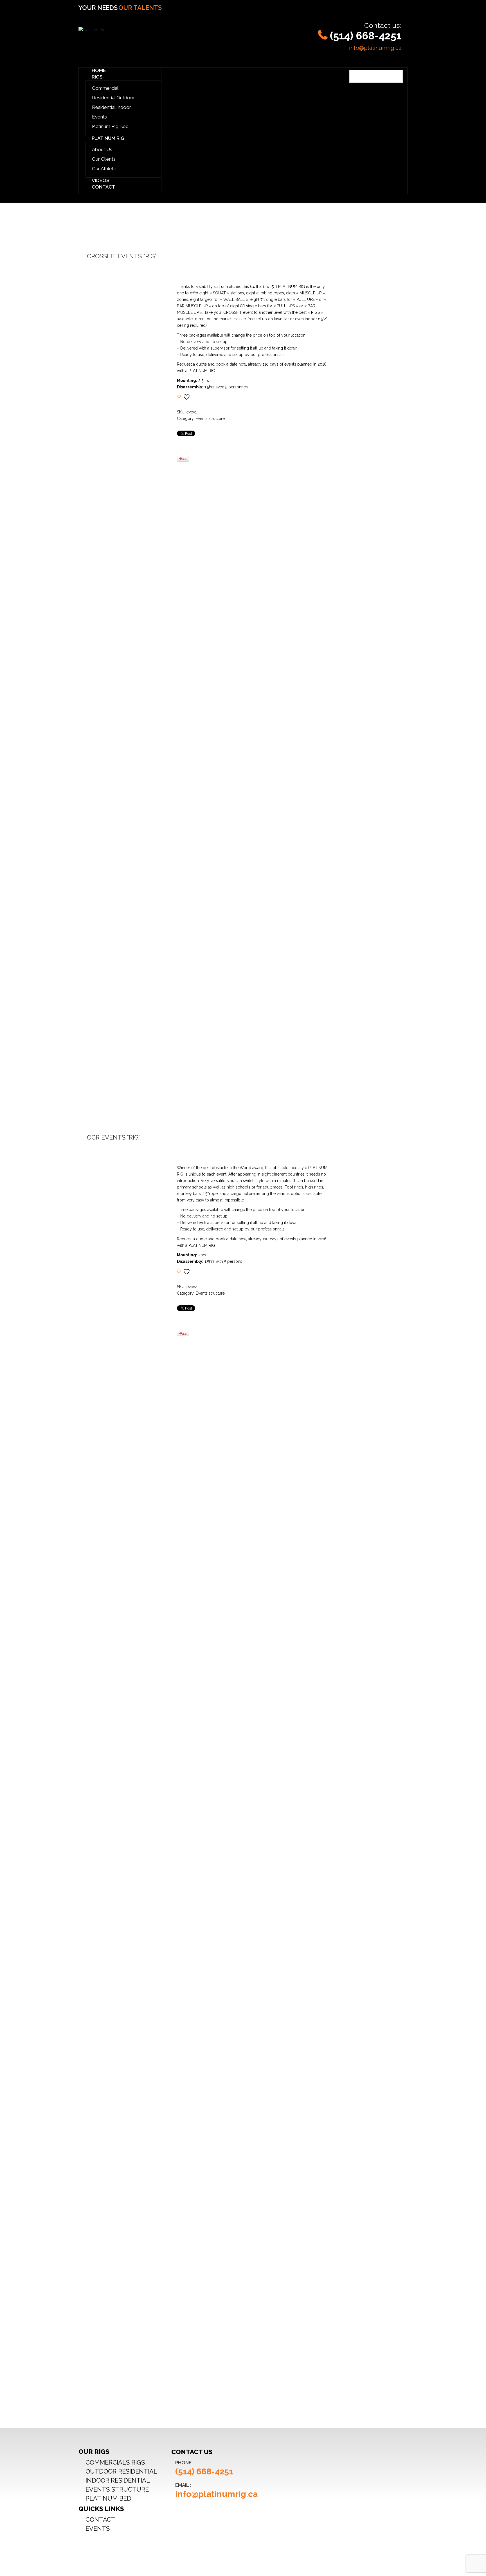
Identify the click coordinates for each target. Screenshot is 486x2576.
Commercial (105, 88)
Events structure (210, 418)
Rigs (97, 77)
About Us (102, 149)
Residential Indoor (112, 107)
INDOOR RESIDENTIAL (118, 2480)
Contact (103, 187)
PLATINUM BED (108, 2498)
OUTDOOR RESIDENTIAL (121, 2471)
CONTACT (100, 2519)
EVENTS (98, 2528)
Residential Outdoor (113, 98)
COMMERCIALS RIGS (115, 2462)
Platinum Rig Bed (110, 126)
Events (99, 117)
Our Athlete (104, 169)
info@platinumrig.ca (375, 48)
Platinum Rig (108, 138)
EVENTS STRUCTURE (117, 2489)
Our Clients (104, 159)
